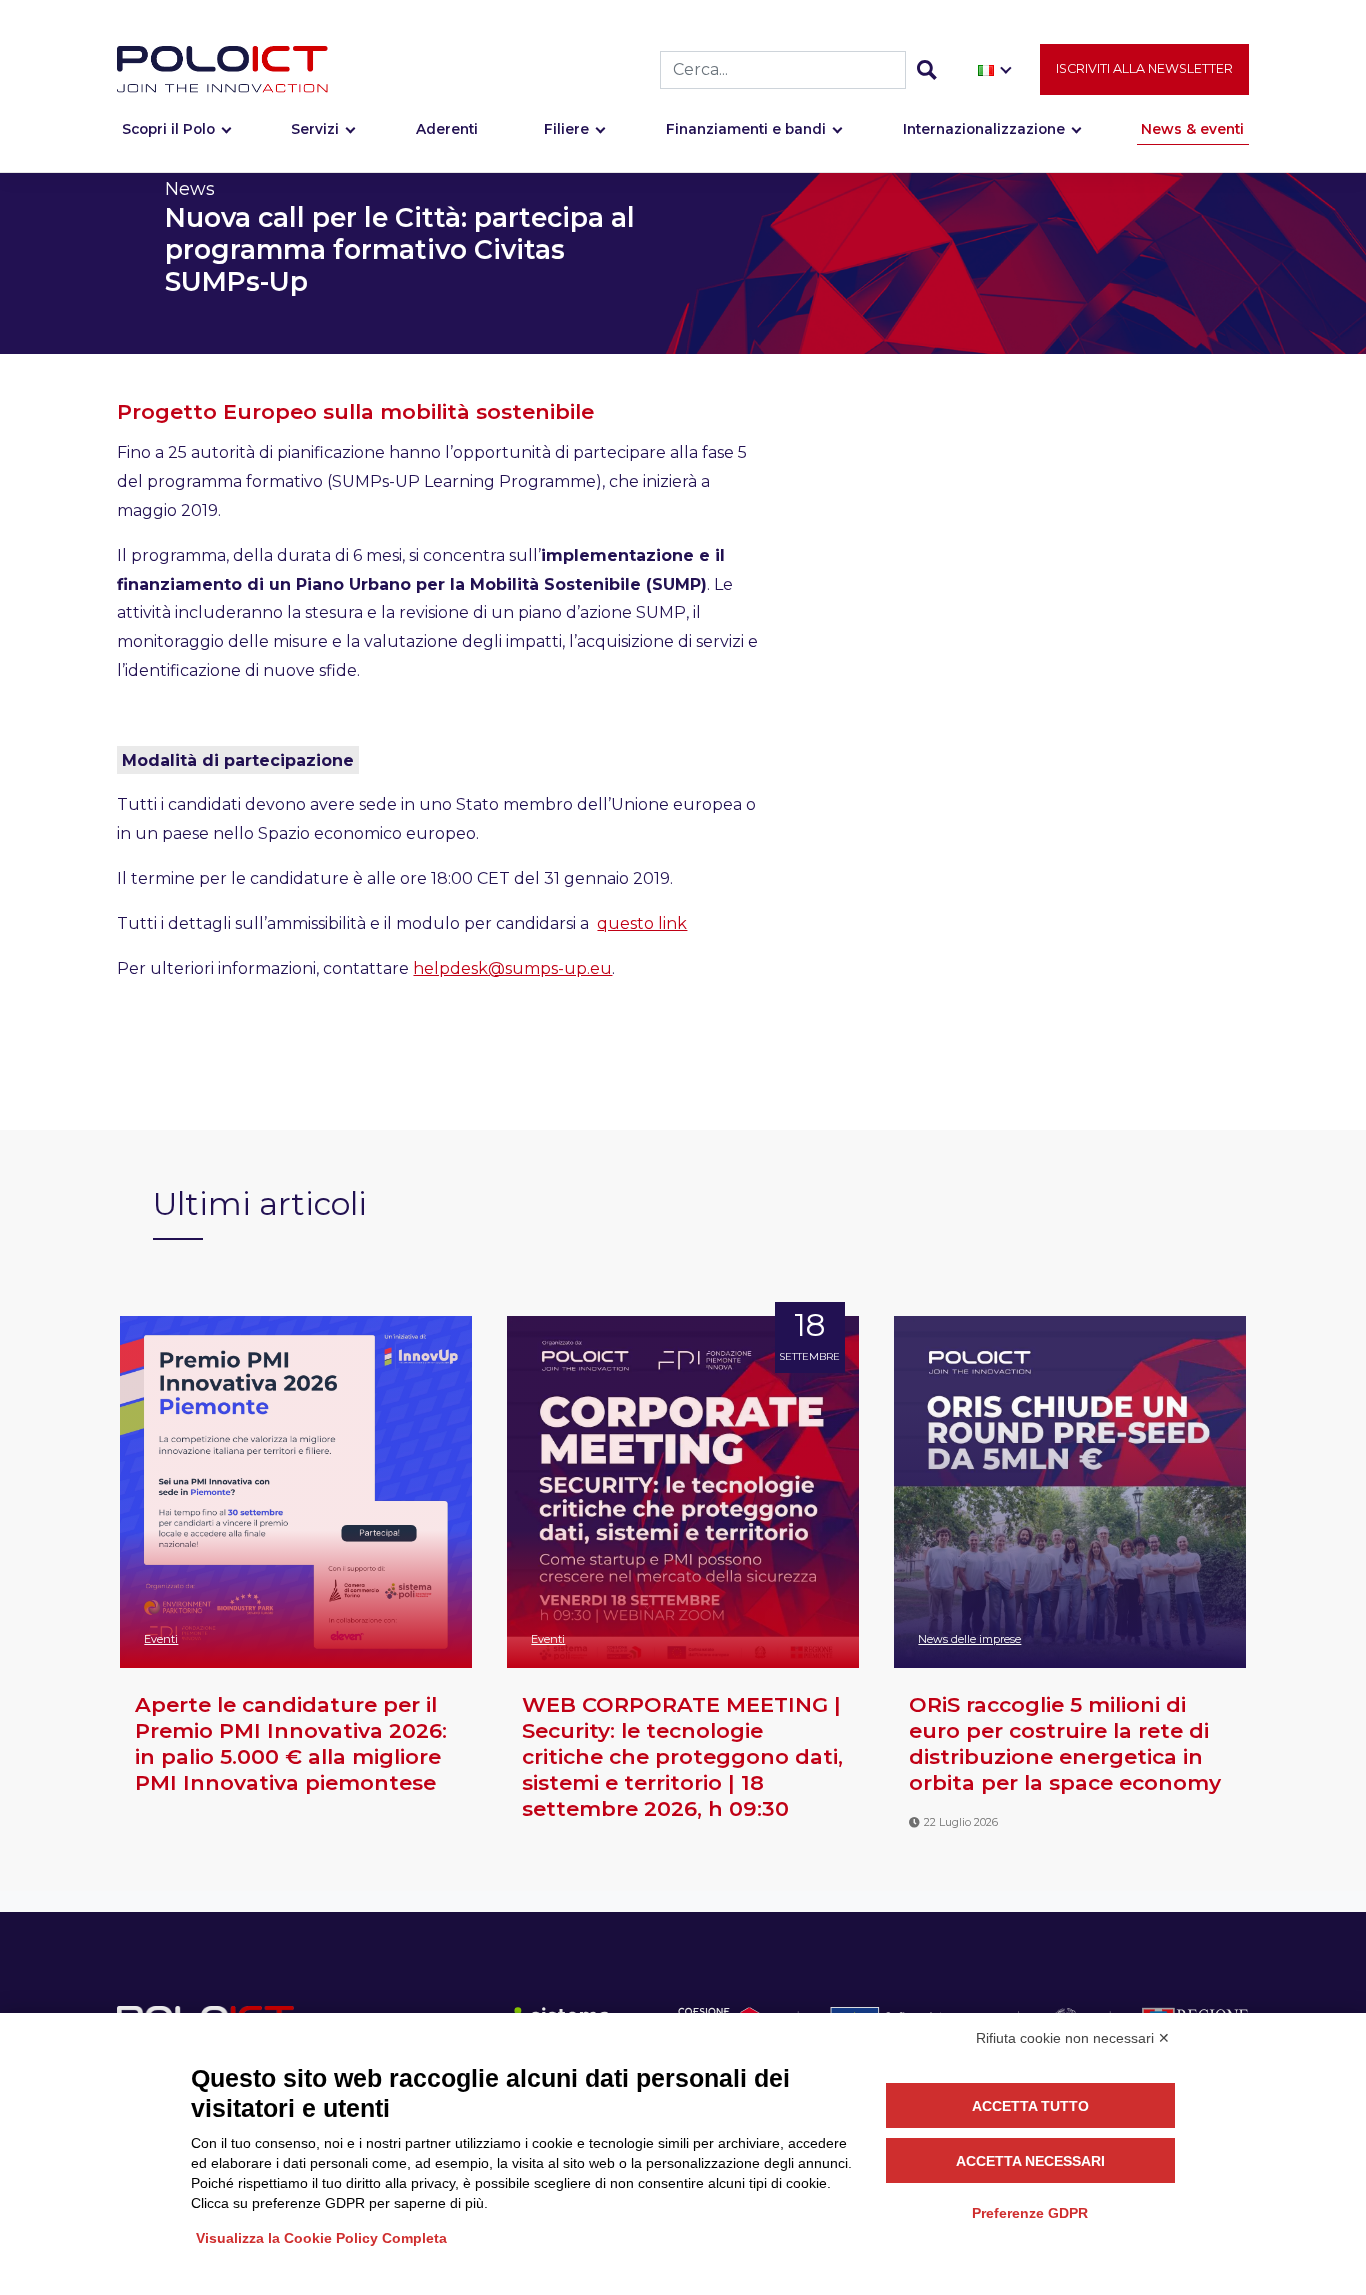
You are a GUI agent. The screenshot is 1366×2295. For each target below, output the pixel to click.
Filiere (566, 129)
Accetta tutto (1030, 2106)
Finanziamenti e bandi (746, 129)
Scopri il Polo (168, 129)
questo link (642, 923)
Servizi (315, 129)
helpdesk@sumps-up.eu (512, 968)
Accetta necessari (1030, 2161)
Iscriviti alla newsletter (1144, 68)
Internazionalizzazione (984, 129)
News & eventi (1192, 129)
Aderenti (447, 129)
